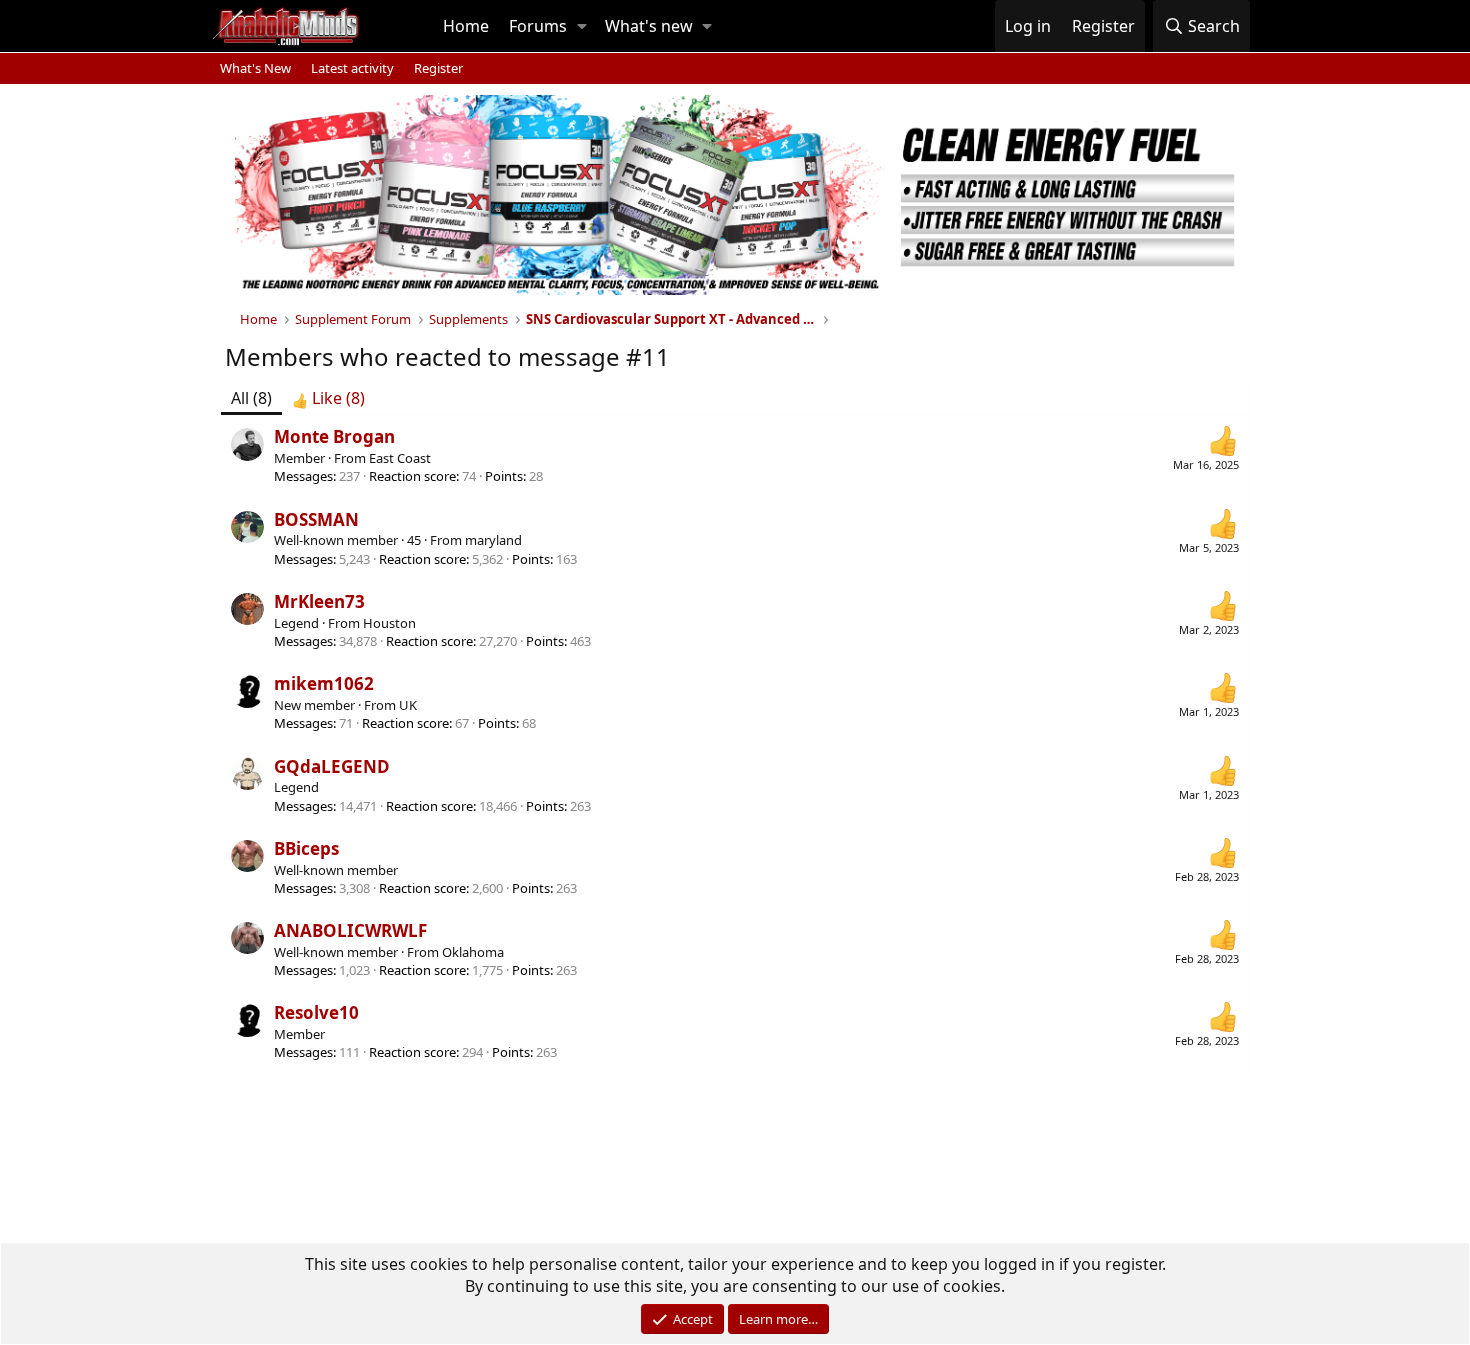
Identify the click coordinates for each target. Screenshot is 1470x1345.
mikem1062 (324, 683)
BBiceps (306, 848)
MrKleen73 (319, 601)
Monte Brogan (334, 436)
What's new (649, 26)
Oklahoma (473, 952)
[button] (582, 26)
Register (438, 68)
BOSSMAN (316, 519)
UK (408, 705)
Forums (538, 26)
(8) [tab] (251, 398)
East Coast (400, 458)
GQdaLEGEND (332, 766)
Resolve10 (316, 1012)
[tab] (328, 398)
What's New (255, 68)
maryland (493, 540)
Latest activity (352, 68)
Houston (389, 623)
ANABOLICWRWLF (350, 930)
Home (466, 26)
